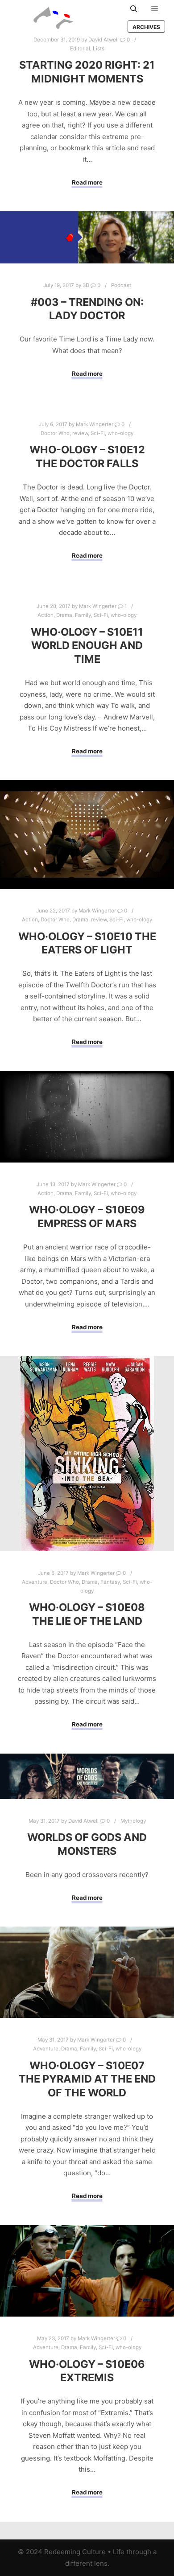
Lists (99, 49)
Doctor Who (55, 433)
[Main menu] (155, 9)
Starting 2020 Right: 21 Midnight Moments (87, 72)
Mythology (133, 1821)
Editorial (80, 49)
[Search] (134, 9)
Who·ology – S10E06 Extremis (87, 2371)
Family (83, 615)
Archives (146, 27)
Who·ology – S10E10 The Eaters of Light (87, 943)
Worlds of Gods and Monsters (87, 1844)
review (80, 433)
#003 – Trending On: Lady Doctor (87, 309)
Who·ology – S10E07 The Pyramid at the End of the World (87, 2079)
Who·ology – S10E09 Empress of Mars (87, 1216)
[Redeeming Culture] (54, 18)
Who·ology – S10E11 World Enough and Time (87, 645)
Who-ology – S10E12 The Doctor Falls (87, 456)
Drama (64, 615)
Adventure (35, 1582)
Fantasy (110, 1582)
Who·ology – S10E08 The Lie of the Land (87, 1614)
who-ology (120, 433)
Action (46, 615)
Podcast (121, 285)
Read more (87, 182)
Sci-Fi (98, 433)
